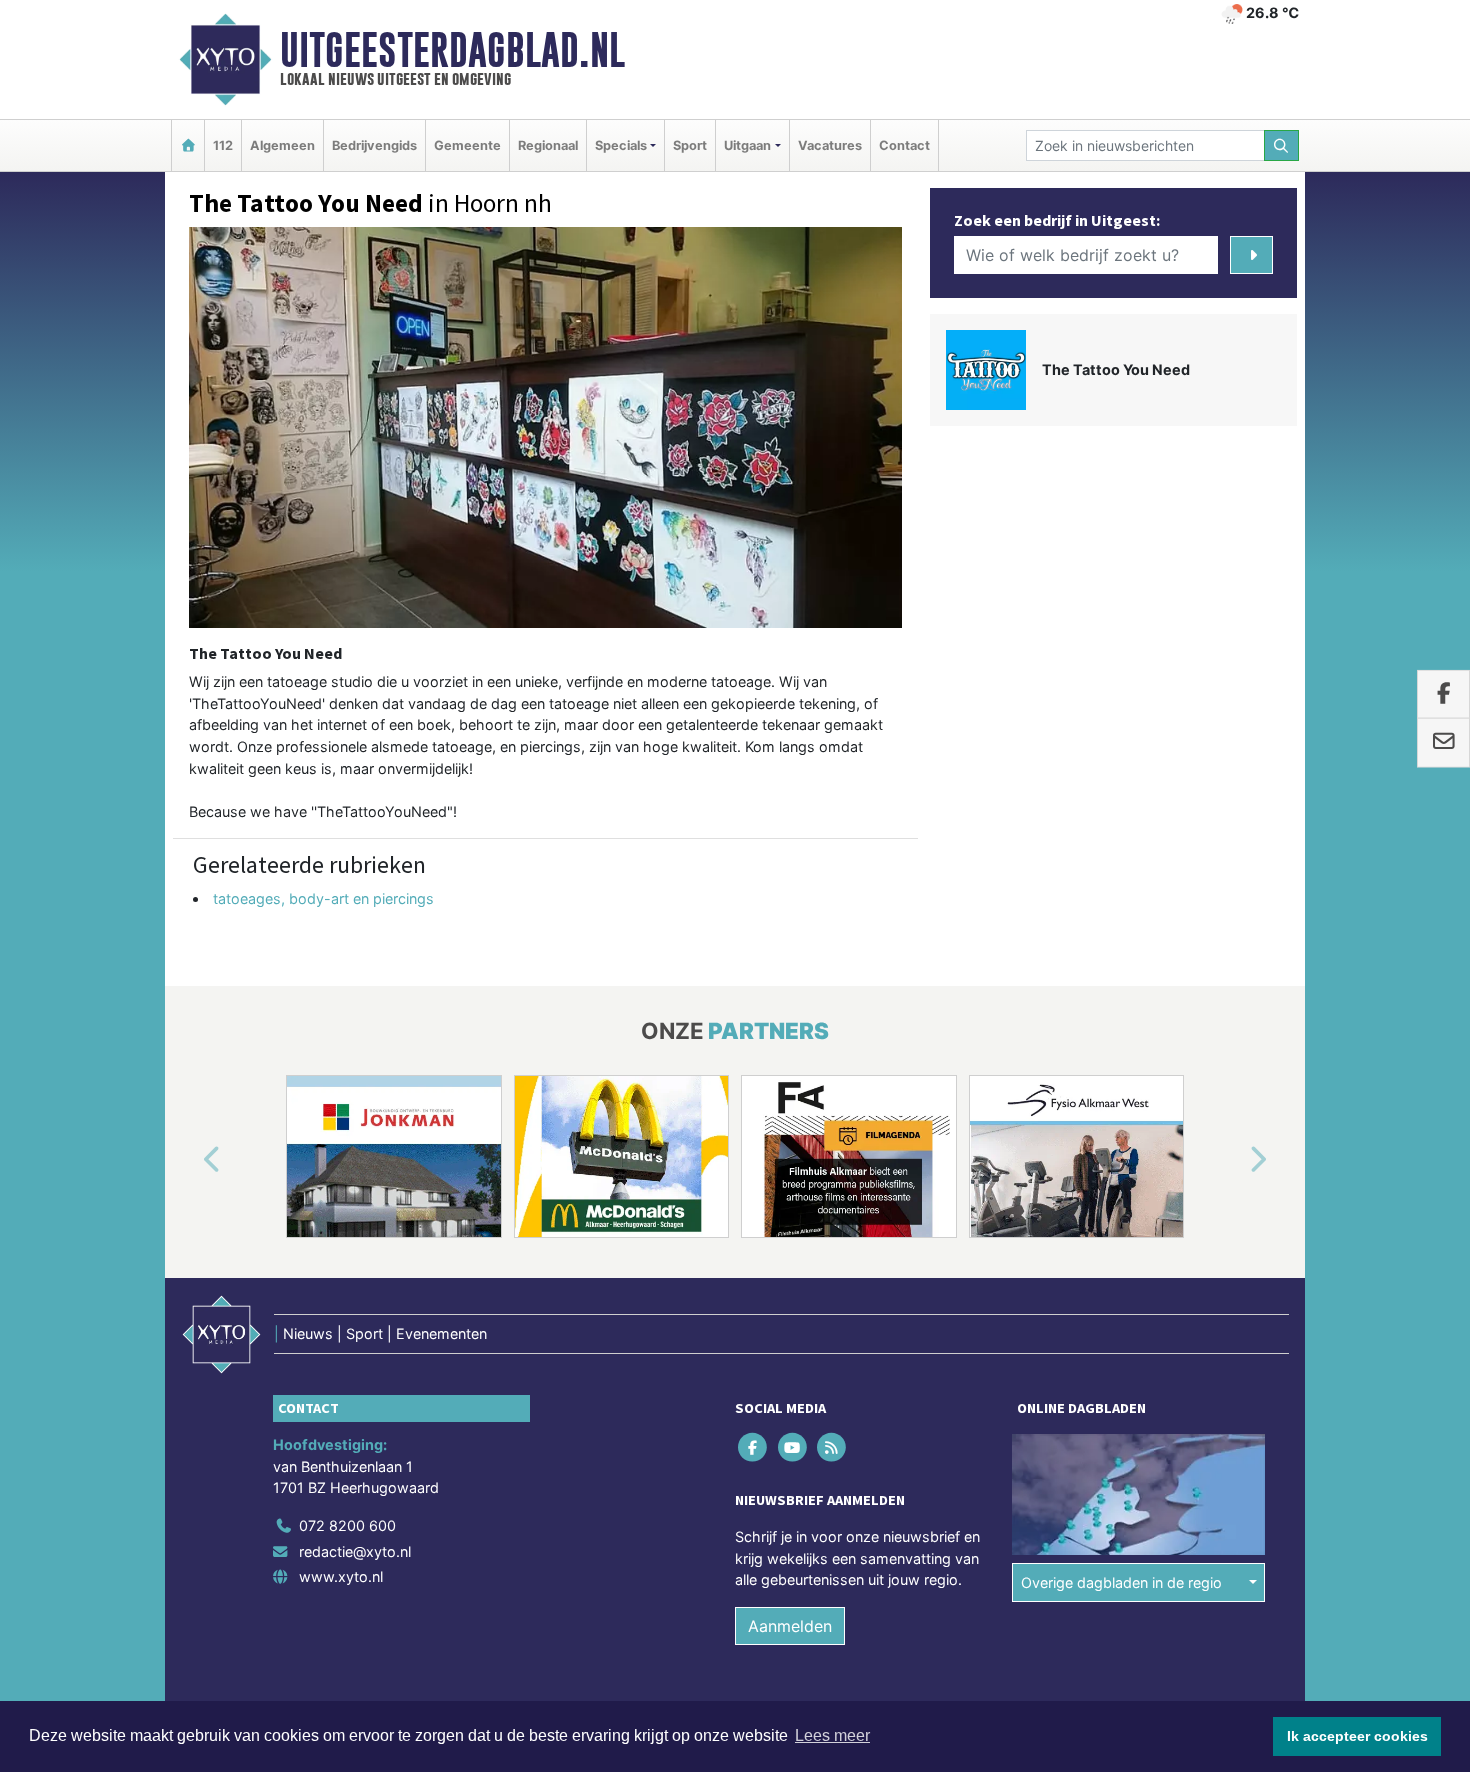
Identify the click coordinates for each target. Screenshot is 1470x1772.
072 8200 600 (347, 1525)
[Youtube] (793, 1446)
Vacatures (830, 145)
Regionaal (548, 145)
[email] (1443, 743)
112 (223, 145)
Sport (690, 145)
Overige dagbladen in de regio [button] (1121, 1582)
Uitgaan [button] (747, 145)
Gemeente (467, 145)
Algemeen (282, 145)
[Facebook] (754, 1446)
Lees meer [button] (832, 1735)
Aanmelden (790, 1626)
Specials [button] (621, 145)
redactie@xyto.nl (355, 1551)
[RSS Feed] (832, 1446)
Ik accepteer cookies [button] (1357, 1736)
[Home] (188, 145)
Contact (904, 145)
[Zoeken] (1282, 145)
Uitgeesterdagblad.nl (452, 50)
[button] (189, 1160)
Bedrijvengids (374, 145)
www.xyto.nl (341, 1576)
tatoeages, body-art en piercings (323, 898)
